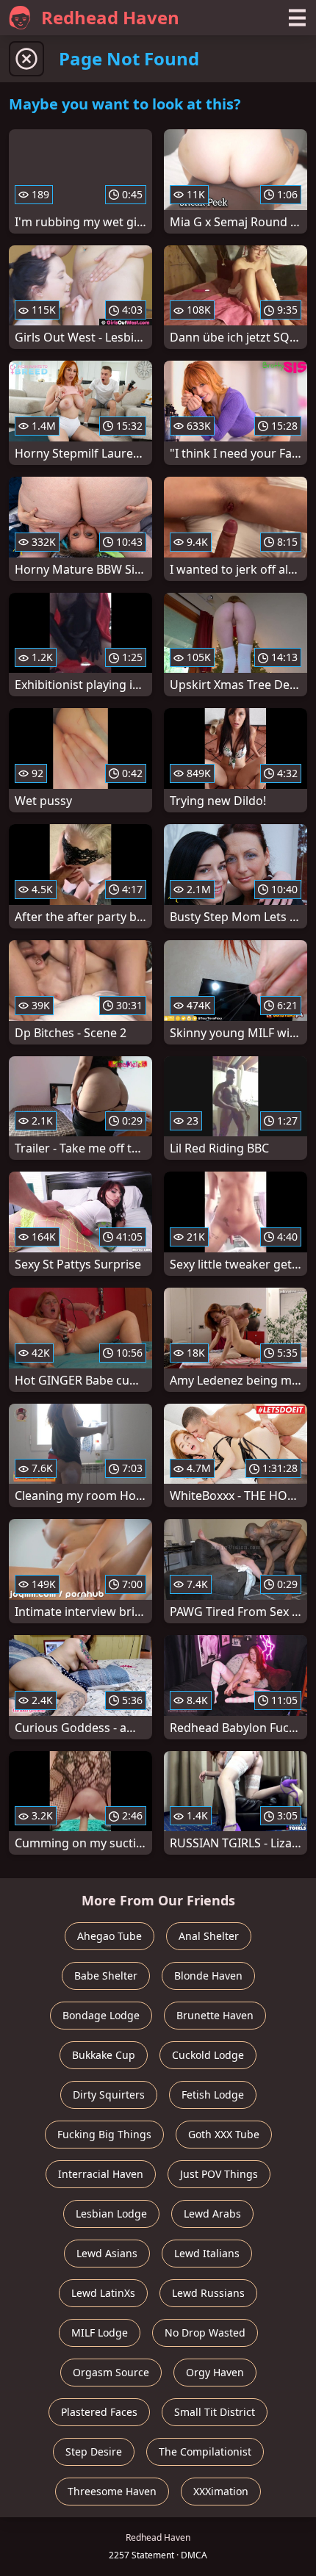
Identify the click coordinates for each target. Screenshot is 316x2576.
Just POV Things (219, 2174)
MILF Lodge (100, 2333)
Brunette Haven (215, 2015)
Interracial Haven (101, 2174)
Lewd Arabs (212, 2214)
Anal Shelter (209, 1936)
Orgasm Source (111, 2372)
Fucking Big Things (104, 2134)
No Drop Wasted (205, 2333)
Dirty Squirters (109, 2095)
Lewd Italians (207, 2253)
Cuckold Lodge (208, 2055)
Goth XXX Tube (224, 2134)
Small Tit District (215, 2412)
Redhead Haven (110, 17)
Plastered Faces (99, 2412)
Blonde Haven (208, 1976)
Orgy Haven (215, 2372)
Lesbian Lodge (111, 2214)
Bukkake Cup (104, 2055)
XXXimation (221, 2491)
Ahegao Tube (109, 1936)
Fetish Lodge (213, 2095)
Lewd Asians (107, 2253)
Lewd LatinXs (103, 2293)
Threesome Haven (112, 2491)
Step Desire (94, 2451)
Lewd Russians (208, 2293)
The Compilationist (205, 2451)
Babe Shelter (106, 1976)
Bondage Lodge (101, 2015)
